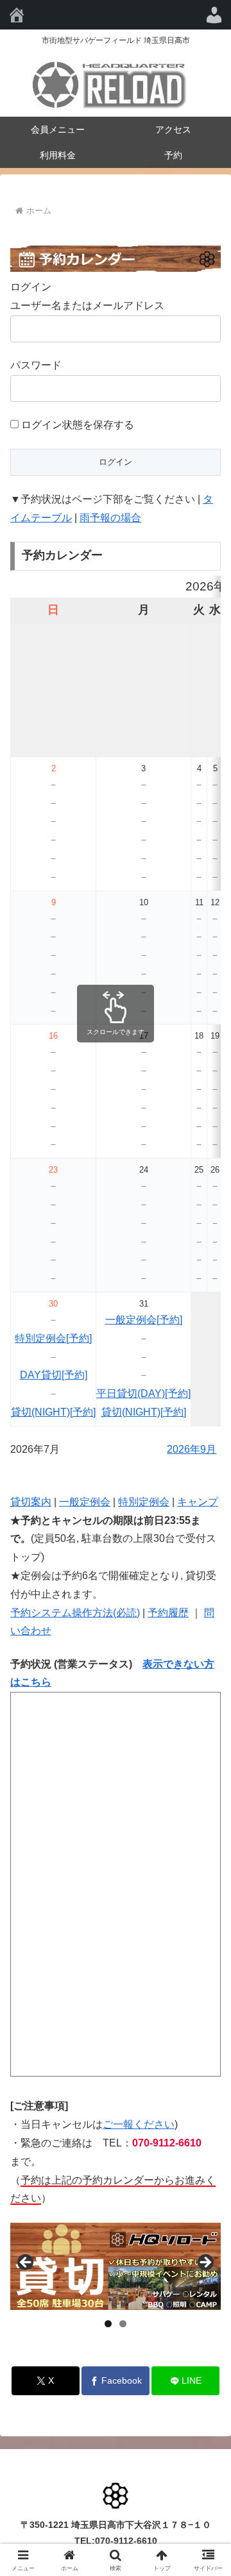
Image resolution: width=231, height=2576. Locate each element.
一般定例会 (85, 1502)
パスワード (36, 365)
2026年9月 (192, 1449)
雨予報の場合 (110, 518)
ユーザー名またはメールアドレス (87, 305)
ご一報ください (139, 2124)
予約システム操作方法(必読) (75, 1613)
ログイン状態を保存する (76, 425)
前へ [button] (26, 2263)
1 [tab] (108, 2324)
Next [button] (205, 2263)
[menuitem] (214, 15)
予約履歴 (168, 1613)
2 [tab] (123, 2324)
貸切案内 (31, 1502)
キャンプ (198, 1502)
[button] (206, 1919)
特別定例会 (144, 1502)
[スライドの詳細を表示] (116, 2267)
